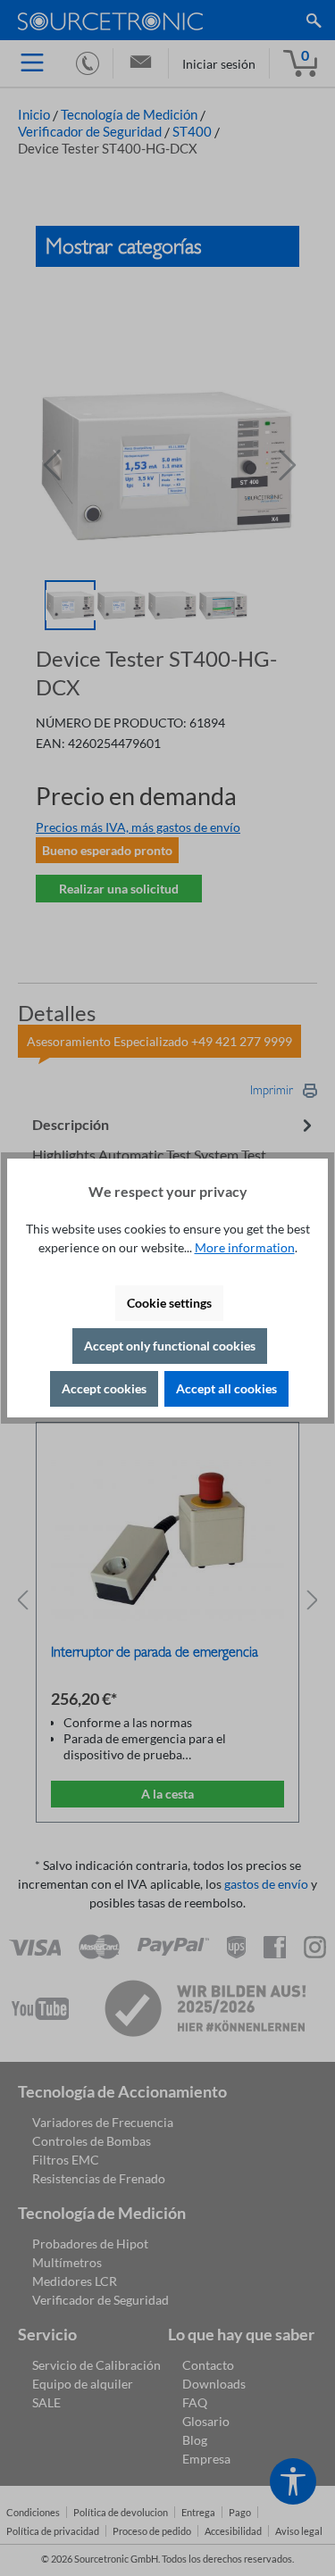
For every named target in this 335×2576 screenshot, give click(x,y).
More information (245, 1247)
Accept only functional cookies (170, 1346)
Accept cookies (104, 1388)
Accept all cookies (226, 1388)
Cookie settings (169, 1303)
